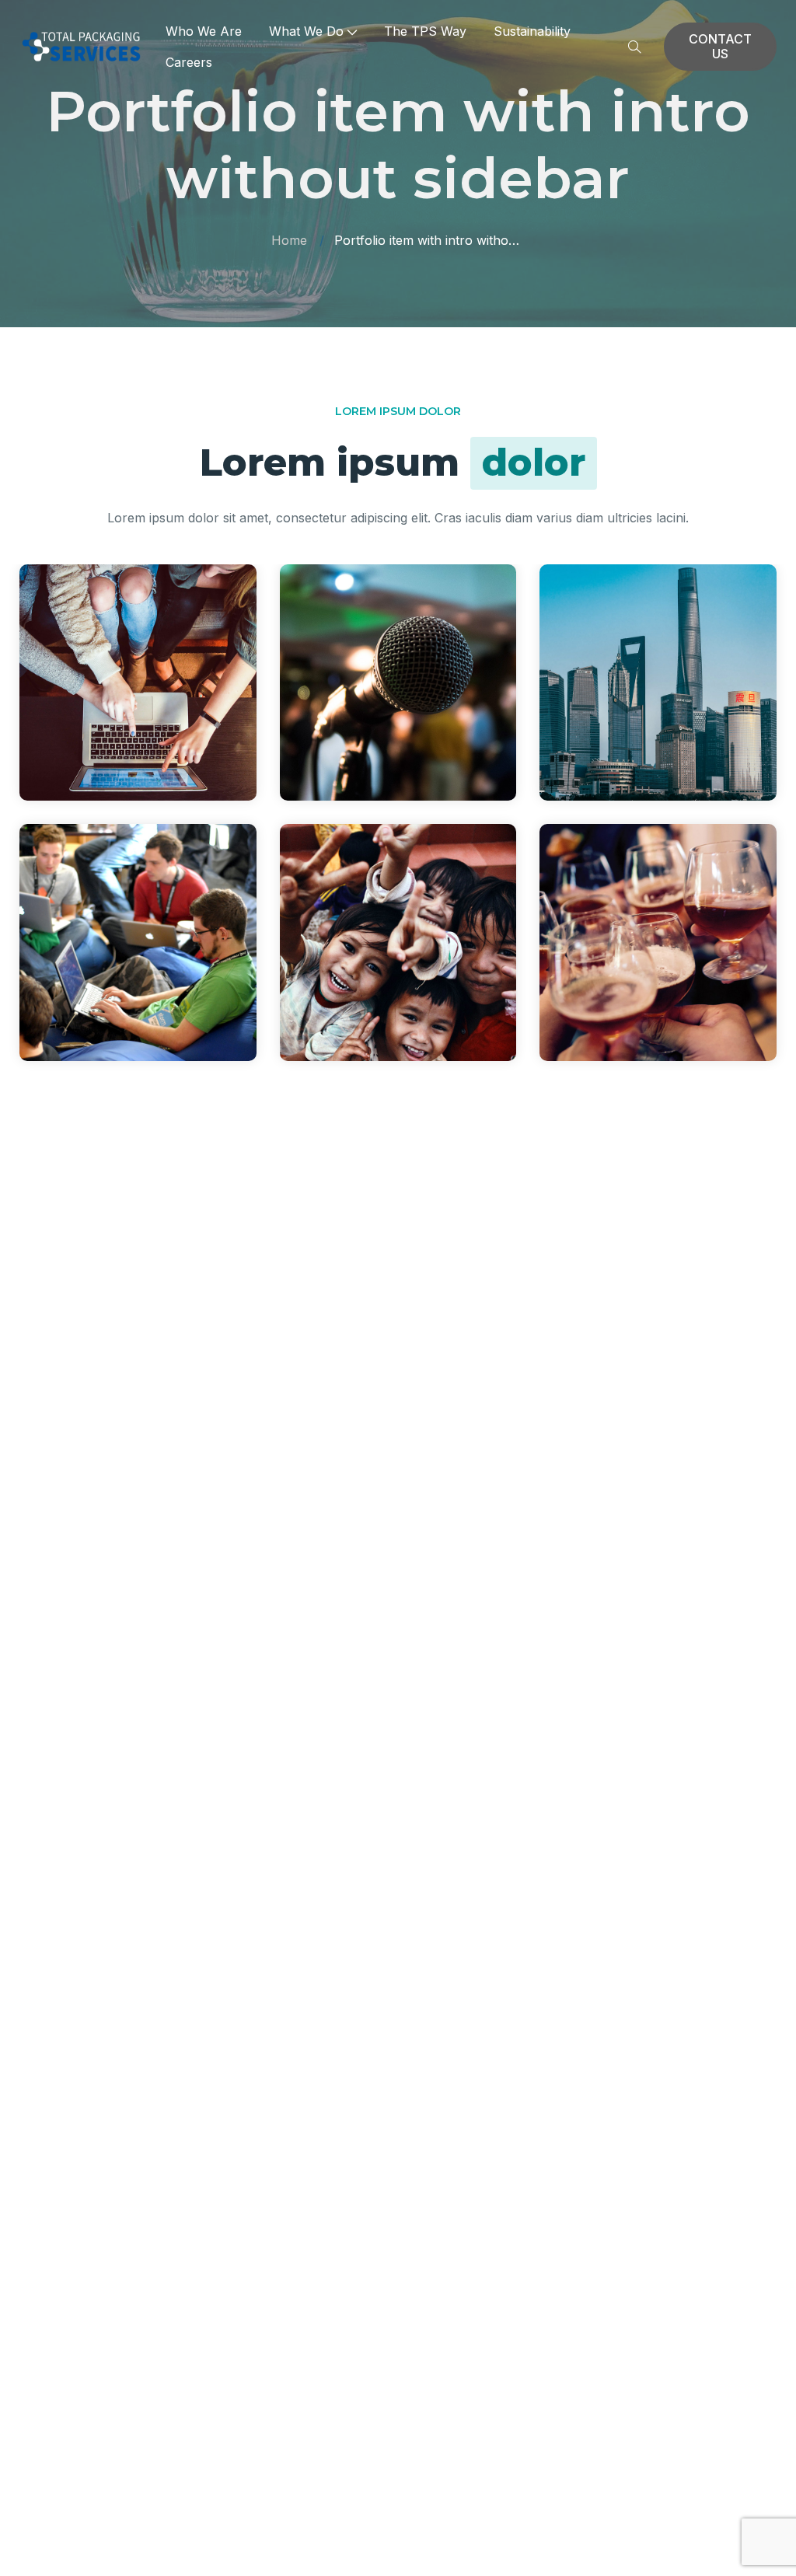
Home (289, 240)
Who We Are (204, 31)
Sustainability (532, 31)
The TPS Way (425, 31)
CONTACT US (720, 46)
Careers (189, 62)
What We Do (306, 31)
